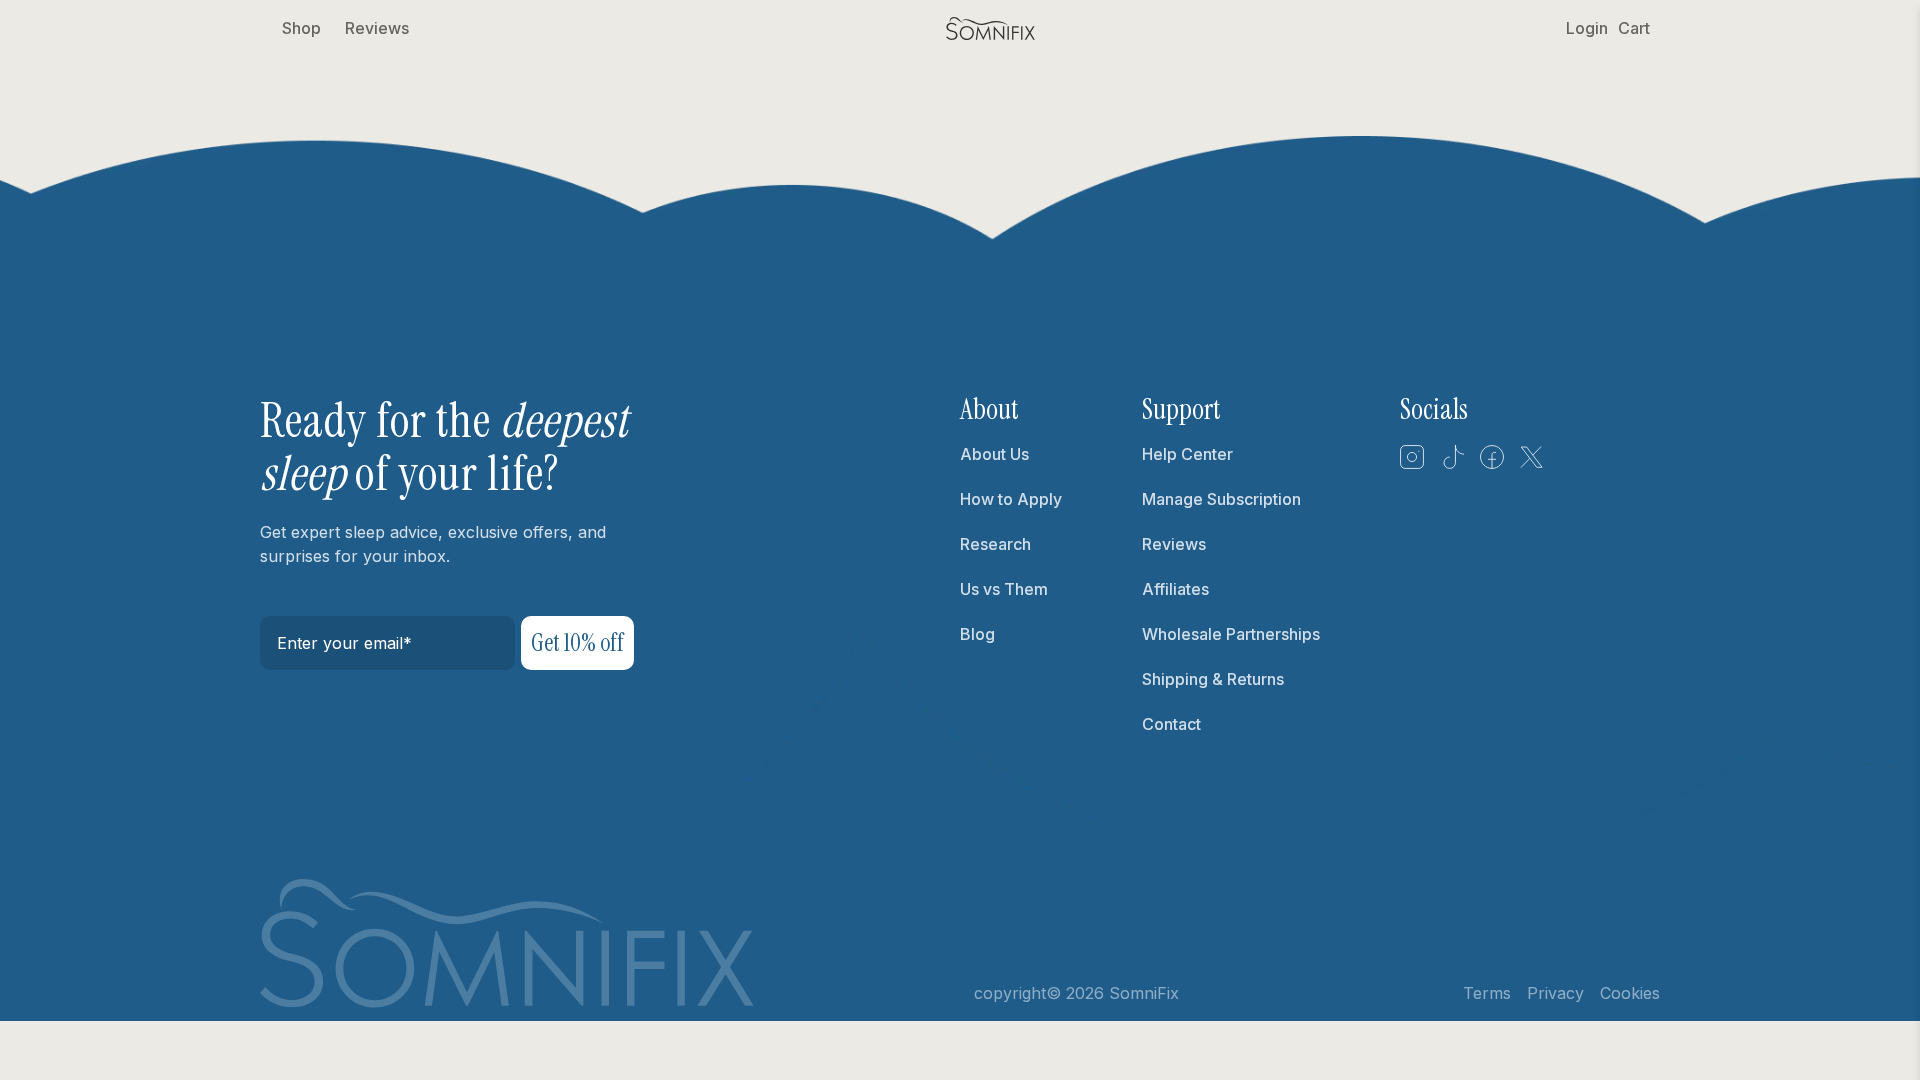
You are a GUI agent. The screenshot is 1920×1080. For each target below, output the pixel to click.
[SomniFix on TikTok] (1452, 464)
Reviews (377, 28)
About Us (994, 454)
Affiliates (1175, 589)
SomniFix (1144, 993)
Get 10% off (577, 642)
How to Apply (1011, 499)
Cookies (1630, 993)
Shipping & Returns (1213, 679)
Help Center (1187, 454)
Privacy (1555, 993)
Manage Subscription (1221, 499)
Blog (977, 634)
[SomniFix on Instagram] (1412, 464)
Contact (1171, 724)
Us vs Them (1004, 589)
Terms (1487, 993)
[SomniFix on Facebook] (1492, 464)
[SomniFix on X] (1532, 464)
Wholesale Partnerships (1231, 634)
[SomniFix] (991, 28)
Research (995, 544)
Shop (301, 28)
